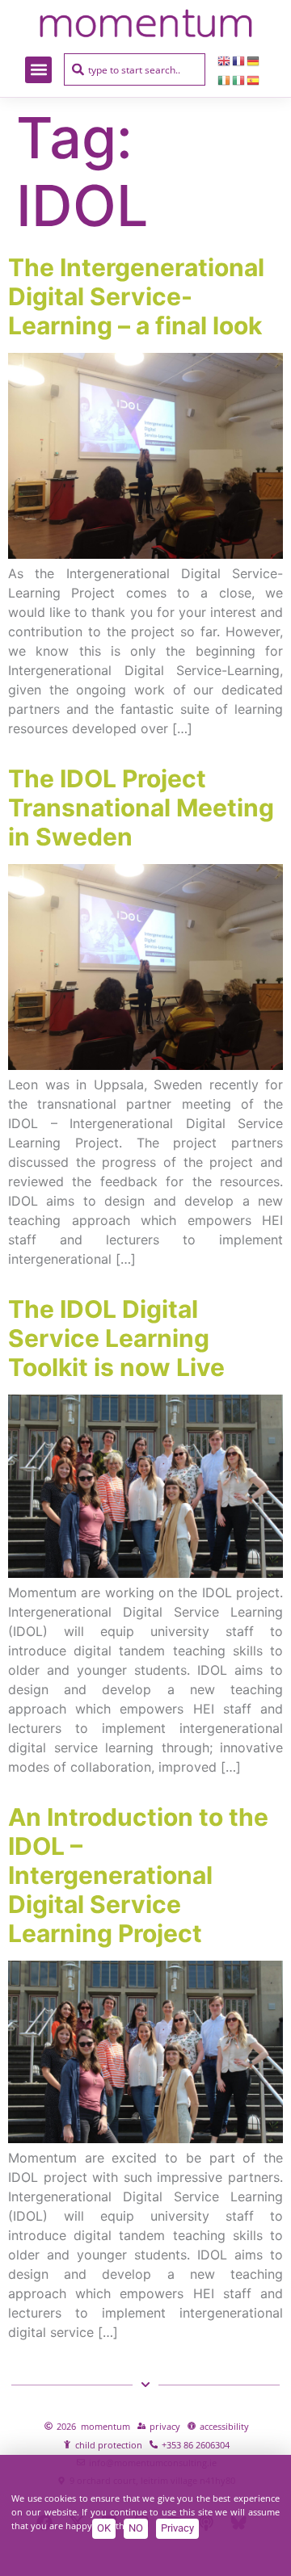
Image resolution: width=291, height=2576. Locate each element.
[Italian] (239, 79)
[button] (38, 70)
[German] (254, 60)
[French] (239, 60)
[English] (225, 60)
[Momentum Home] (145, 23)
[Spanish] (254, 79)
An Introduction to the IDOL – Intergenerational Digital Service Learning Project (138, 1875)
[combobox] (135, 69)
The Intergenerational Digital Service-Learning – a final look (136, 296)
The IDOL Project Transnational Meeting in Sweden (141, 808)
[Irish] (225, 79)
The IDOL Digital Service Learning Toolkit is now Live (116, 1338)
